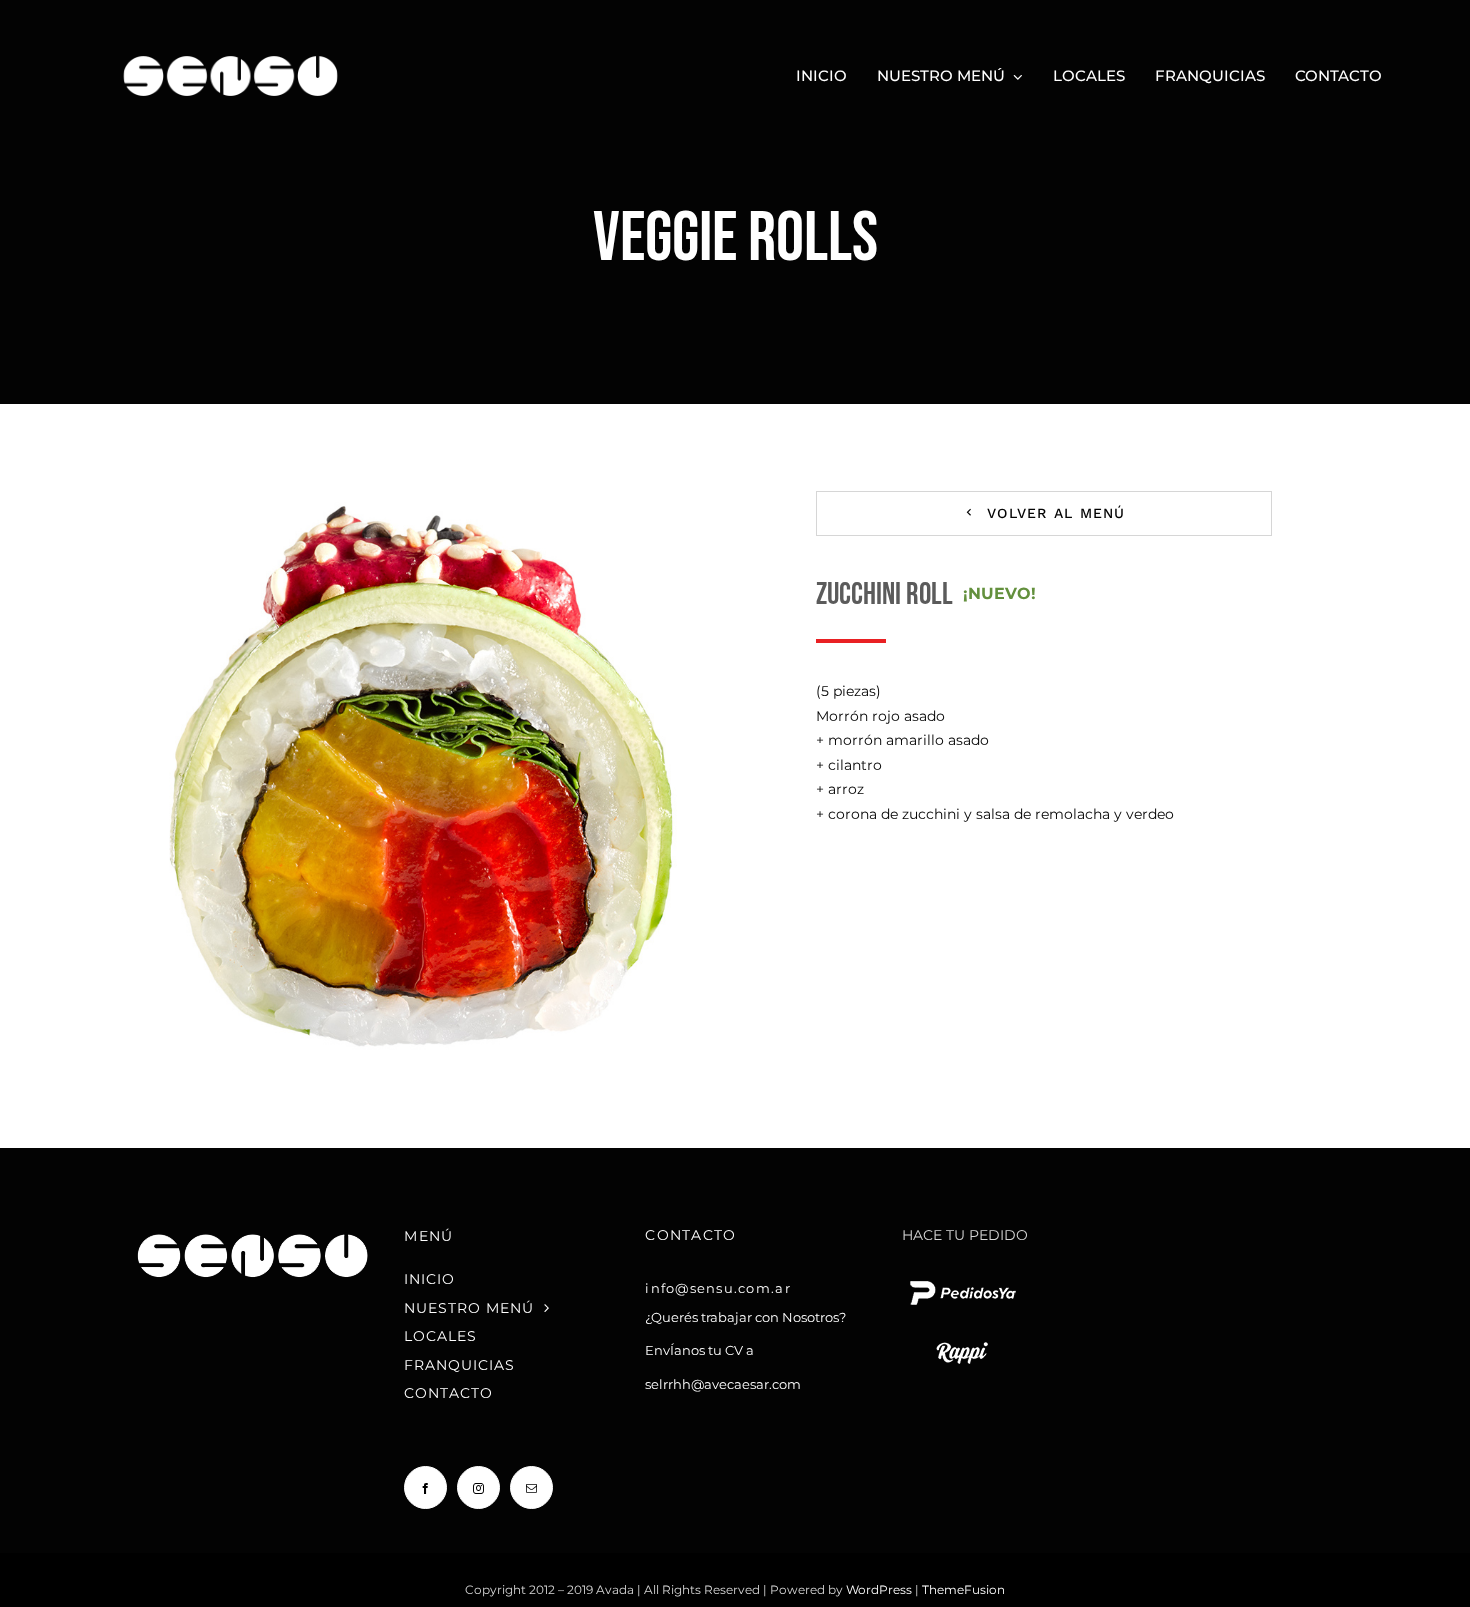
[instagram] (478, 1487)
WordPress (880, 1589)
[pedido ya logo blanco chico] (962, 1280)
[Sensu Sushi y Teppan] (230, 47)
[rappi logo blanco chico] (962, 1340)
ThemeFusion (963, 1589)
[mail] (531, 1487)
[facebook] (425, 1487)
